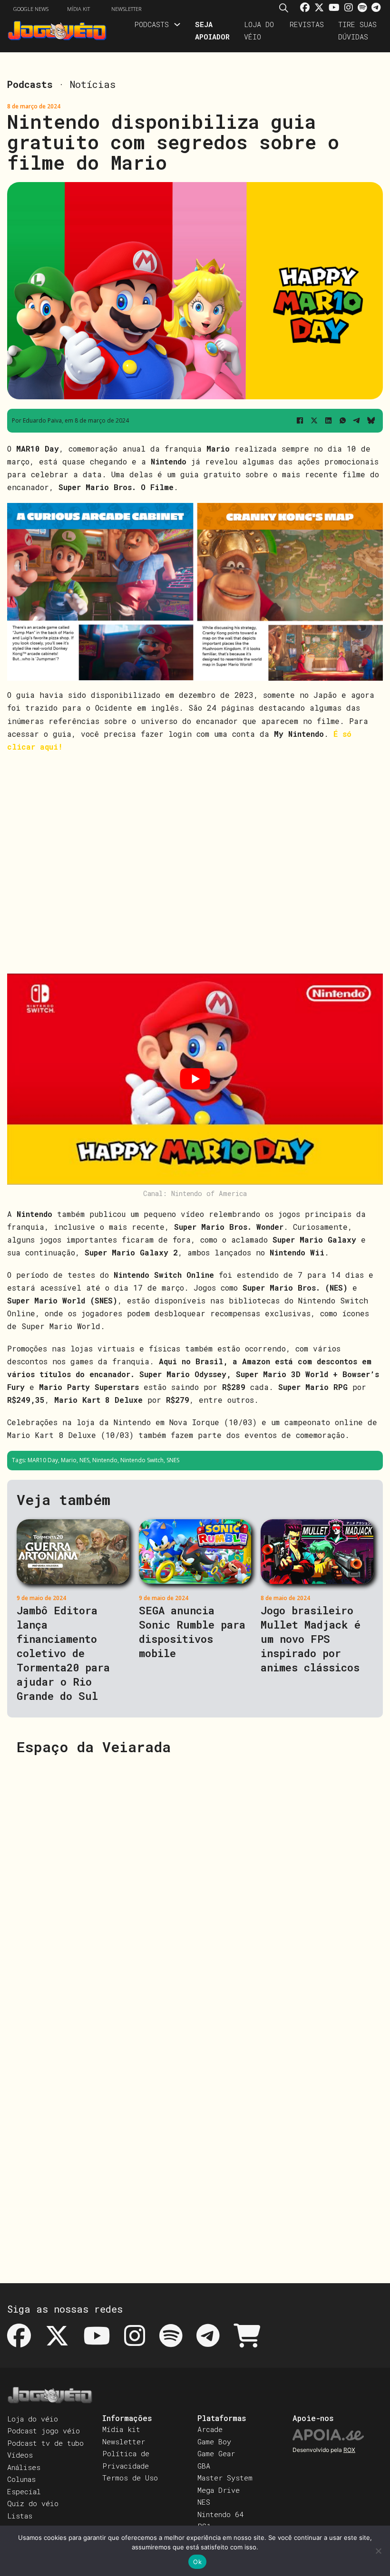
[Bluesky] (371, 421)
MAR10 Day (43, 1460)
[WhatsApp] (342, 421)
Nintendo (105, 1460)
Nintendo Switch (142, 1460)
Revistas (307, 24)
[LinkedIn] (328, 421)
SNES (173, 1460)
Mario (69, 1460)
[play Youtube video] (195, 1079)
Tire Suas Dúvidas (357, 30)
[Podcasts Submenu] (177, 24)
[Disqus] (195, 1885)
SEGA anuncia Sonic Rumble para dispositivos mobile (192, 1632)
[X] (314, 421)
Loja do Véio (259, 30)
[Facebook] (300, 421)
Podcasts (151, 24)
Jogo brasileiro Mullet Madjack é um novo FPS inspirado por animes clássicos (311, 1639)
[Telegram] (357, 421)
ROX (349, 2450)
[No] (378, 2551)
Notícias (93, 84)
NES (84, 1460)
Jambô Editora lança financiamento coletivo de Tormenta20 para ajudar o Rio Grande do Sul (63, 1653)
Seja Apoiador (212, 30)
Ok (197, 2562)
